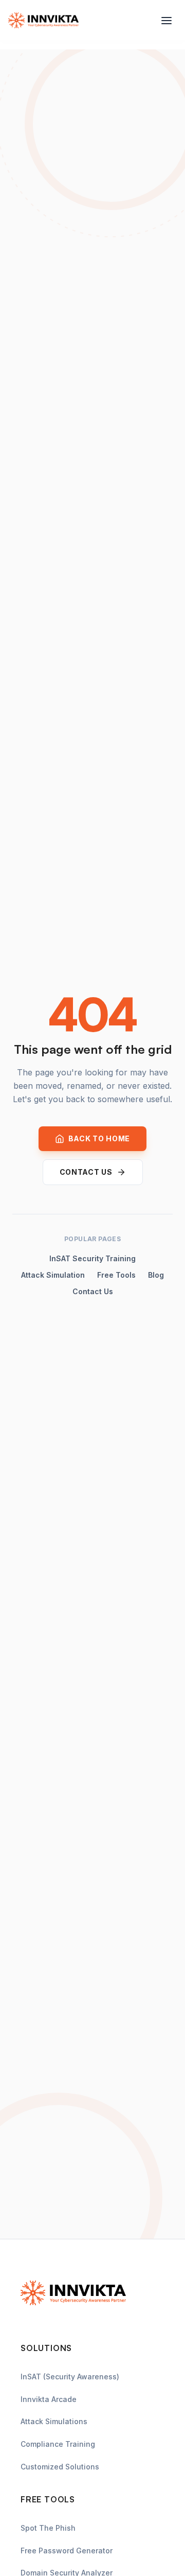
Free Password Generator (67, 2551)
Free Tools (116, 1275)
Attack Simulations (54, 2421)
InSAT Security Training (92, 1258)
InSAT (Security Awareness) (70, 2377)
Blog (156, 1275)
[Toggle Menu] (166, 21)
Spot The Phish (48, 2528)
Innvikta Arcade (49, 2399)
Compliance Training (58, 2444)
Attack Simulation (53, 1275)
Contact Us (93, 1291)
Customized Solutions (60, 2467)
